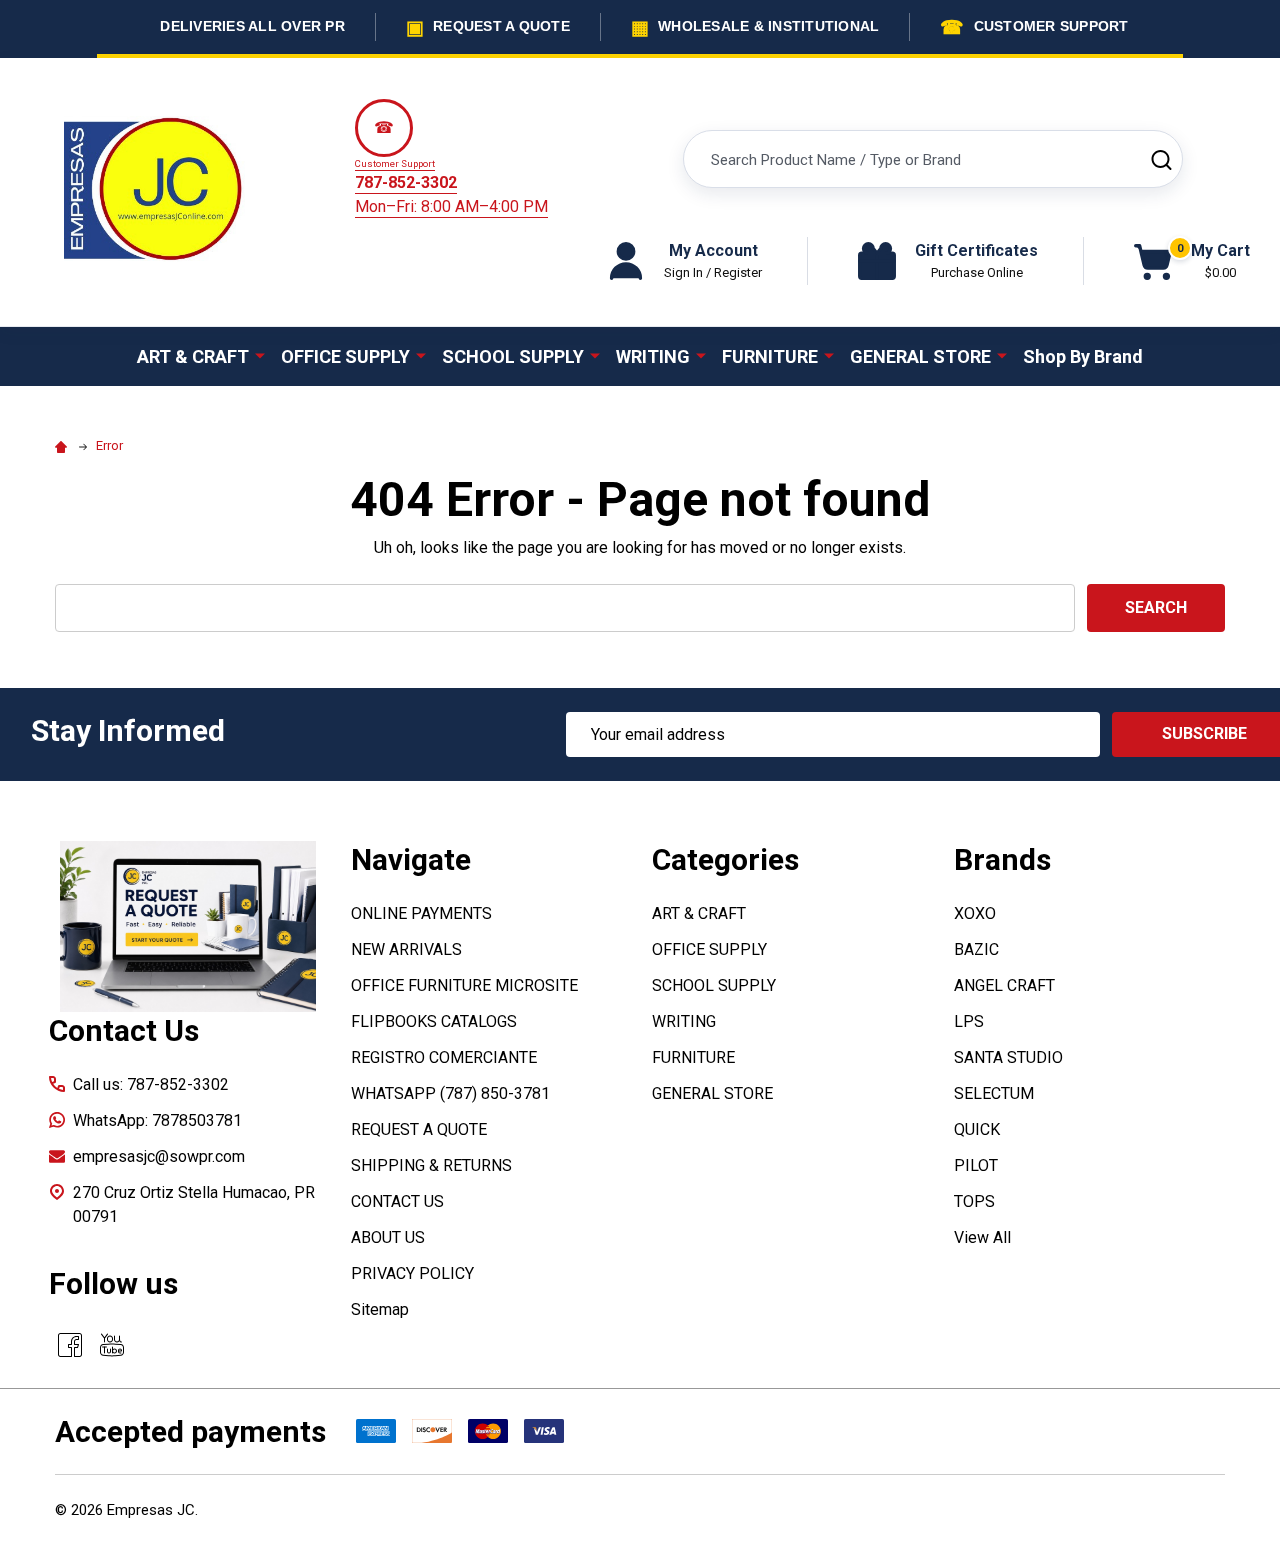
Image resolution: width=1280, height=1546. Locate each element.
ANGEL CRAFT (1004, 985)
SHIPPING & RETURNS (431, 1165)
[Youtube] (112, 1345)
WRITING (653, 356)
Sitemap (380, 1309)
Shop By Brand (1083, 356)
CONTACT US (397, 1201)
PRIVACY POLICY (412, 1273)
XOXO (975, 913)
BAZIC (976, 949)
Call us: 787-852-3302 (151, 1084)
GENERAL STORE (920, 356)
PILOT (976, 1165)
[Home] (64, 445)
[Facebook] (70, 1345)
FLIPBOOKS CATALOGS (434, 1021)
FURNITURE (770, 356)
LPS (969, 1021)
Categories (725, 859)
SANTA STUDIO (1008, 1057)
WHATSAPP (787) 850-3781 (450, 1093)
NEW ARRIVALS (406, 949)
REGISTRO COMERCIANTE (444, 1057)
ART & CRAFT (193, 356)
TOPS (974, 1201)
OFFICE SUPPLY (345, 356)
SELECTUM (994, 1093)
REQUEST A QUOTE (419, 1129)
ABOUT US (388, 1237)
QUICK (977, 1129)
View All (982, 1237)
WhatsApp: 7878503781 (157, 1120)
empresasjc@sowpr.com (159, 1156)
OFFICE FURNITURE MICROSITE (464, 985)
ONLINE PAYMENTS (421, 913)
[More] (260, 355)
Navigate (411, 859)
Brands (1002, 859)
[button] (188, 926)
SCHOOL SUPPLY (513, 356)
